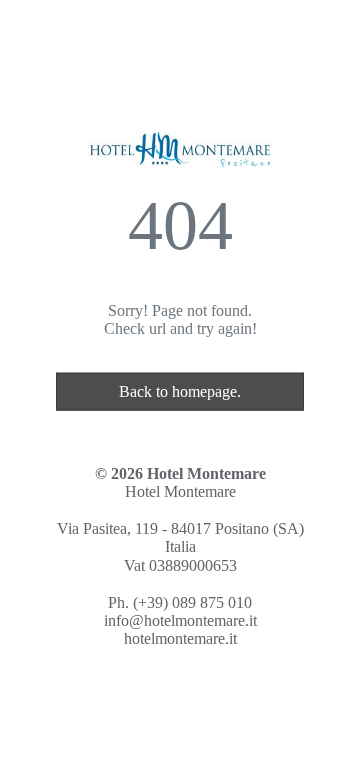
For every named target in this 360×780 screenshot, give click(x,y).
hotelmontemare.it (180, 638)
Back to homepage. (180, 391)
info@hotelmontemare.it (180, 620)
